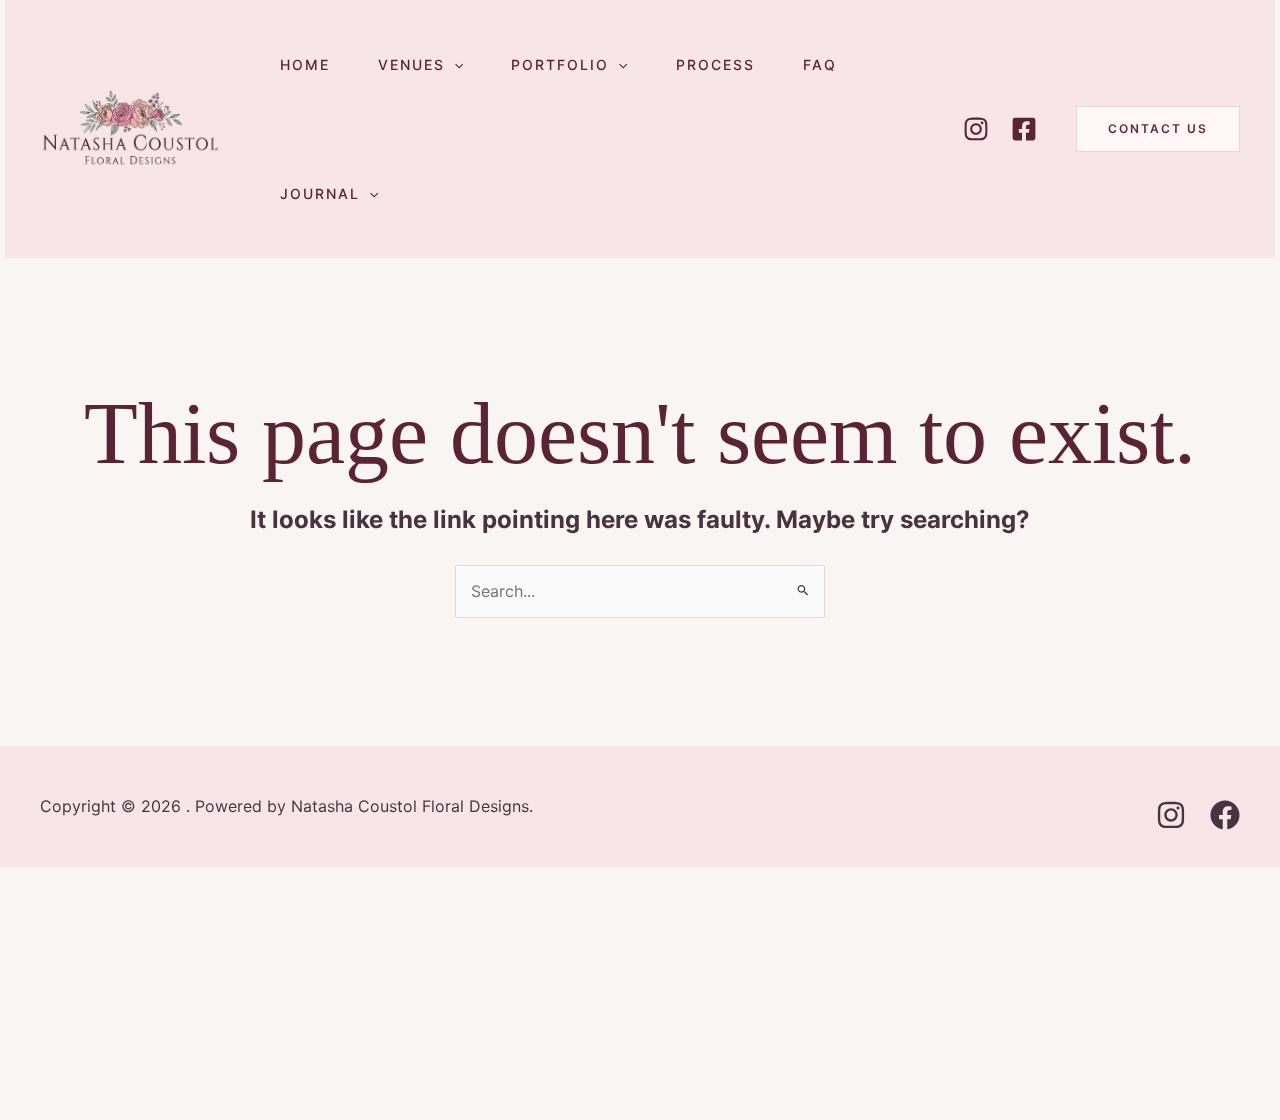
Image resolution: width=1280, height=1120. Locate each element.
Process (715, 64)
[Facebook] (1024, 129)
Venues (411, 64)
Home (305, 64)
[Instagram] (976, 129)
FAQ (820, 64)
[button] (454, 64)
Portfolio (560, 64)
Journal (320, 193)
